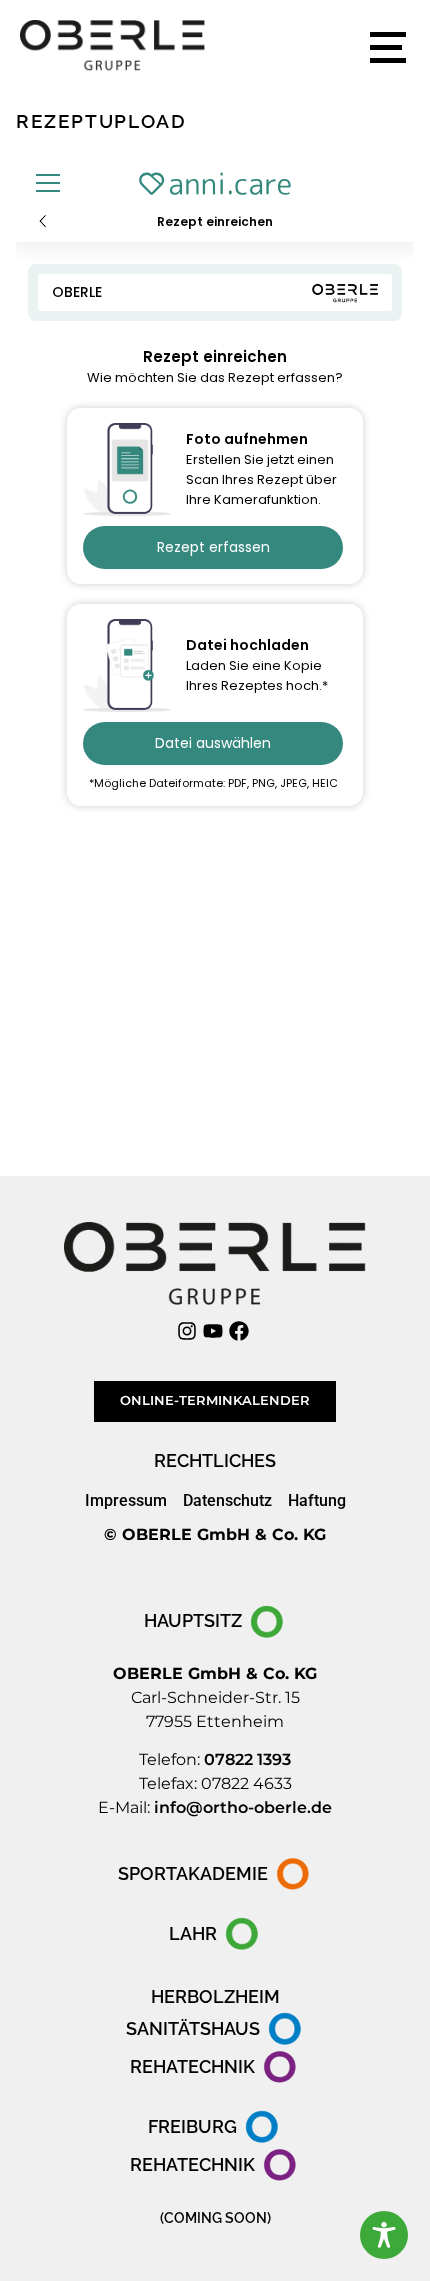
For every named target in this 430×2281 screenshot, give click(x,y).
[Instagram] (189, 1331)
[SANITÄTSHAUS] (215, 2029)
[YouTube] (215, 1331)
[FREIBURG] (215, 2127)
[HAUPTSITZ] (215, 1622)
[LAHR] (215, 1934)
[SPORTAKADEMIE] (215, 1874)
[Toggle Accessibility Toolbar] (384, 2235)
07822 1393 (247, 1759)
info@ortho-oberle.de (243, 1807)
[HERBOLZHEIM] (215, 1997)
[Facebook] (241, 1331)
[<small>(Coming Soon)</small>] (215, 2217)
